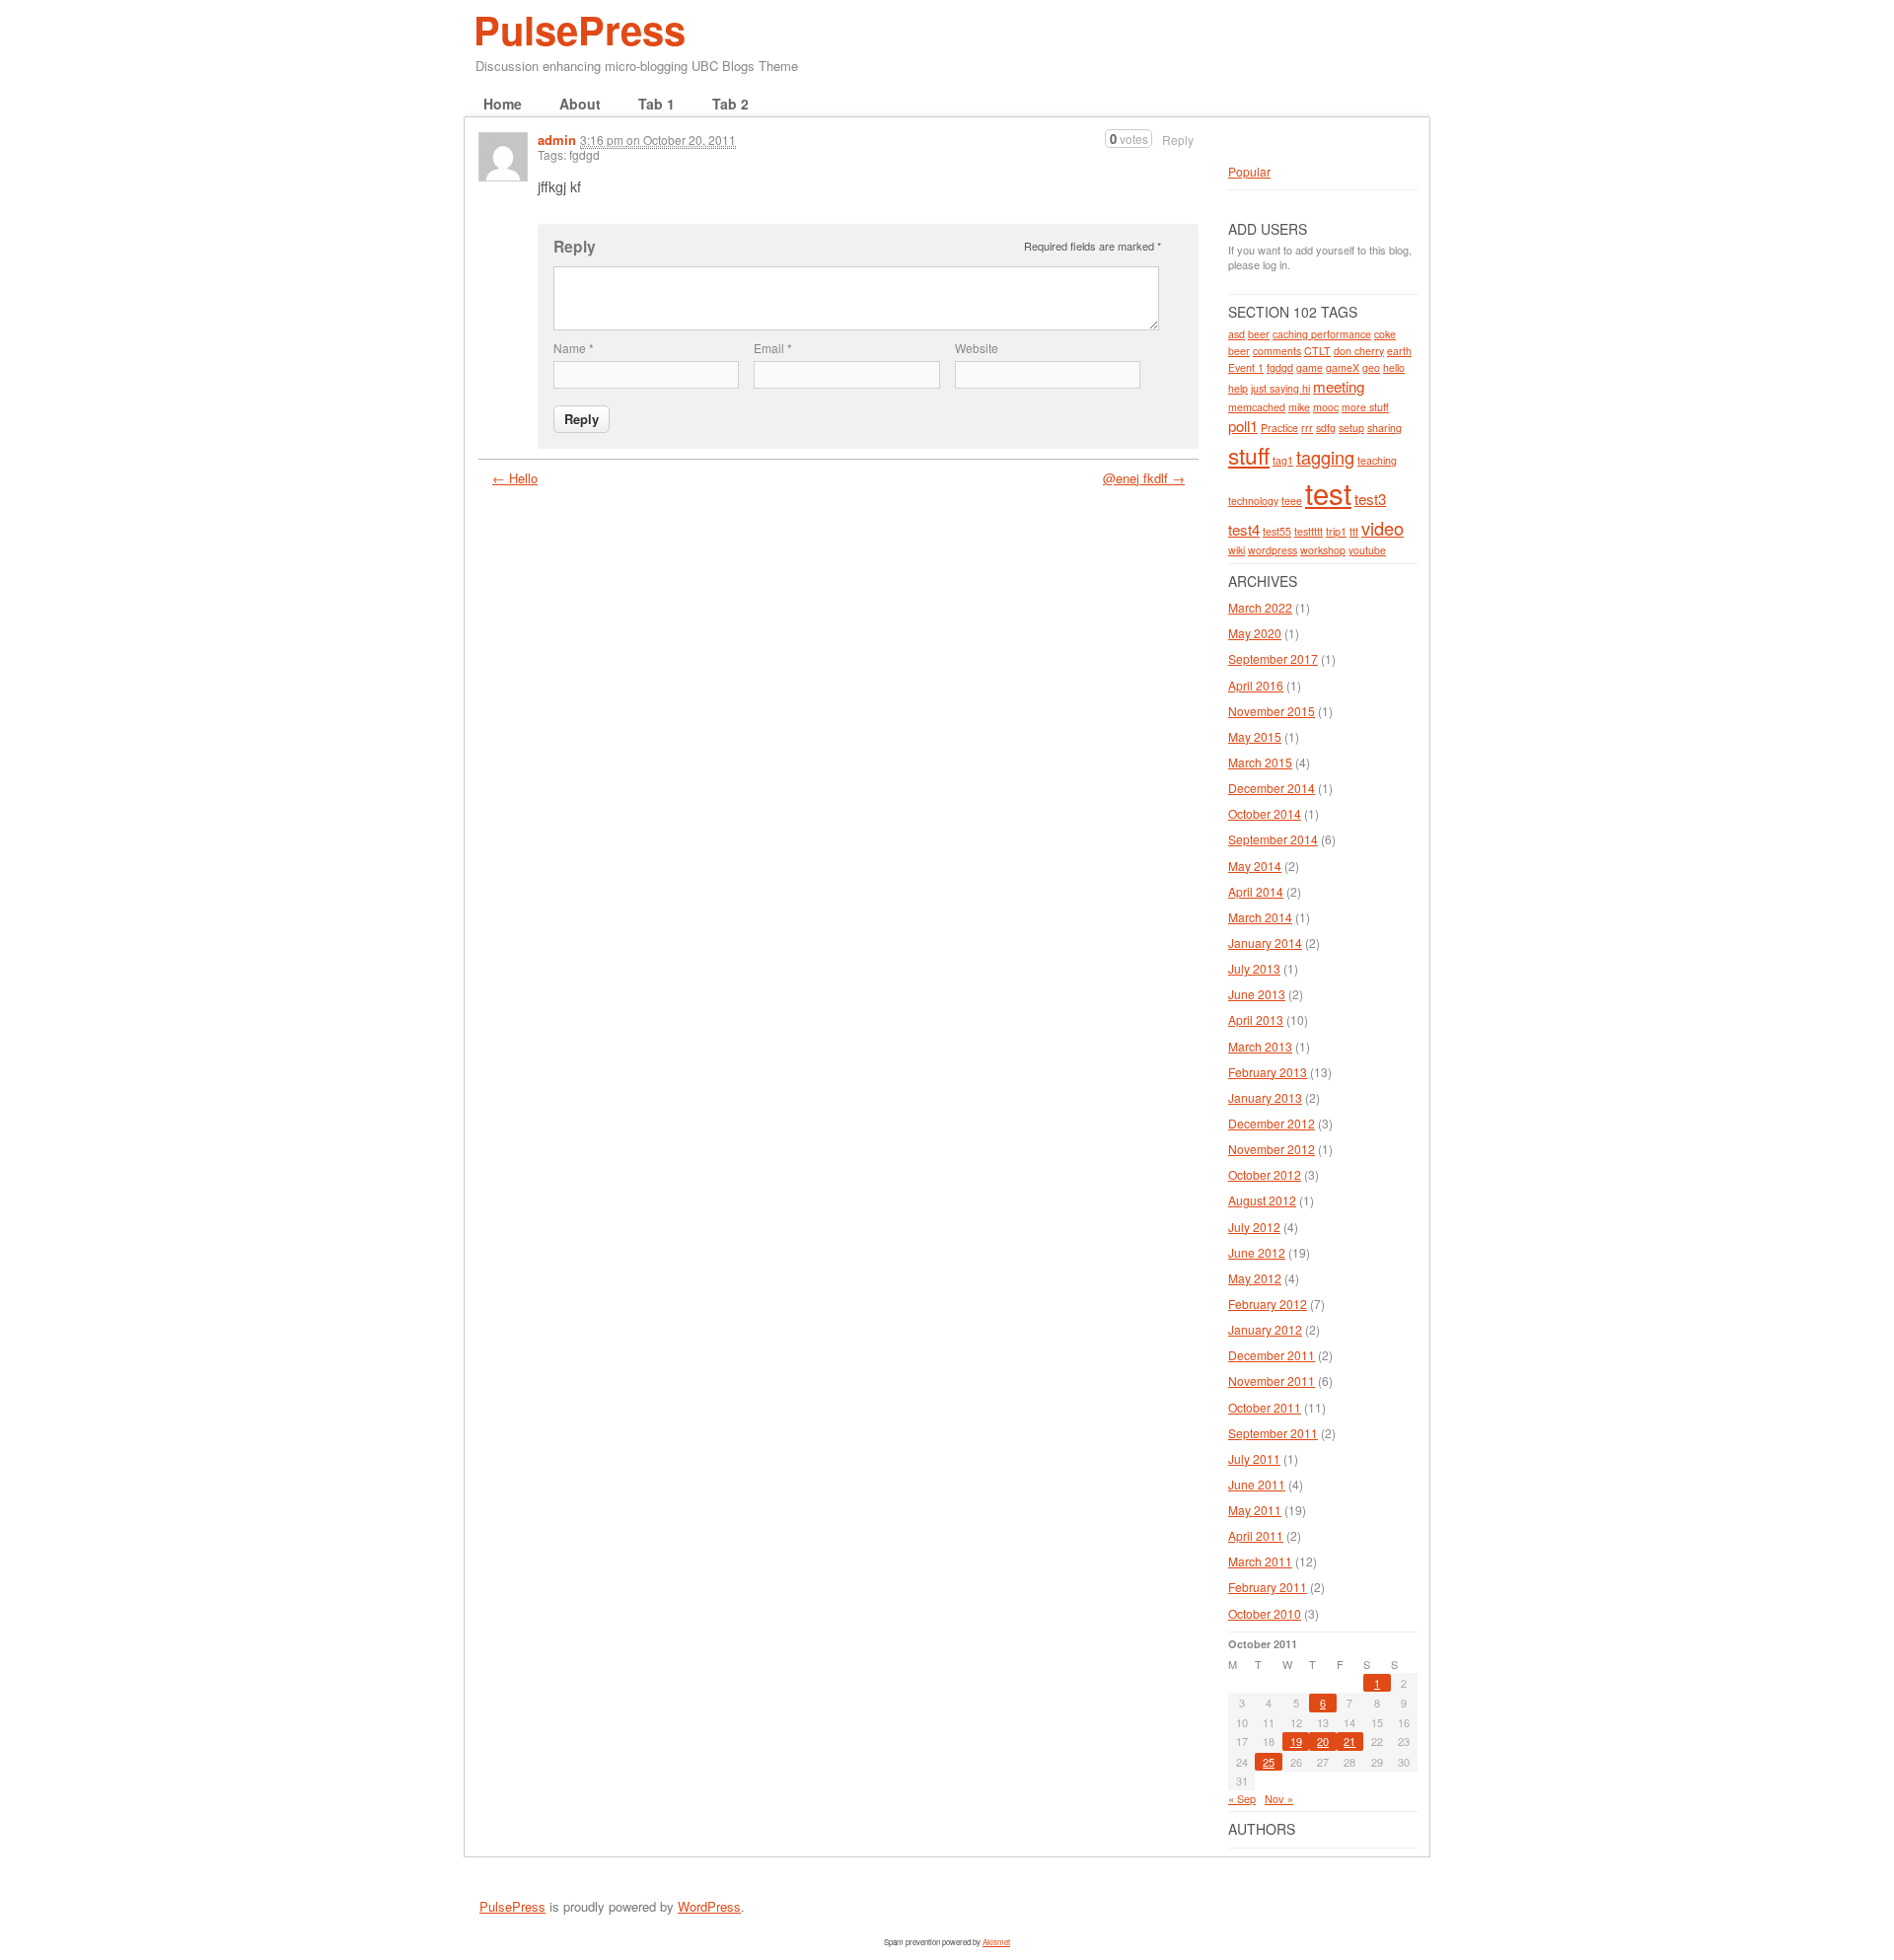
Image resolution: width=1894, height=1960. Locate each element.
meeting (1339, 386)
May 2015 (1255, 736)
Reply (1178, 140)
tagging (1325, 457)
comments (1277, 351)
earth (1399, 351)
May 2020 (1255, 633)
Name (574, 348)
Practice (1279, 428)
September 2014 (1273, 839)
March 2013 (1260, 1046)
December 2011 (1272, 1355)
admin (557, 140)
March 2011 (1260, 1561)
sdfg (1326, 428)
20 (1323, 1741)
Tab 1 (656, 104)
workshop (1323, 550)
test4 (1244, 529)
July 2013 (1254, 968)
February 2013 (1268, 1072)
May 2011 (1255, 1510)
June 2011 (1257, 1484)
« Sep (1242, 1798)
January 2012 (1265, 1329)
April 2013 (1256, 1019)
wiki (1237, 550)
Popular (1249, 171)
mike (1299, 407)
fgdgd (1280, 367)
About (580, 104)
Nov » (1279, 1798)
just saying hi (1280, 388)
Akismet (996, 1942)
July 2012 (1254, 1227)
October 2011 (1265, 1407)
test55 (1277, 531)
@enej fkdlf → (1144, 478)
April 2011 (1256, 1535)
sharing (1384, 428)
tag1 (1283, 460)
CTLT (1317, 351)
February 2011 (1268, 1587)
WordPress (709, 1906)
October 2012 (1265, 1174)
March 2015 (1260, 762)
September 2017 (1273, 658)
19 (1296, 1741)
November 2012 (1272, 1149)
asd (1237, 334)
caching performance (1322, 334)
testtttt (1309, 531)
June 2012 (1257, 1252)
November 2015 (1272, 711)
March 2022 (1260, 607)
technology (1253, 501)
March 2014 (1260, 917)
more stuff (1365, 407)
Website (977, 348)
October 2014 (1265, 813)
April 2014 (1256, 891)
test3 (1370, 499)
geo (1371, 367)
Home (503, 104)
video (1383, 528)
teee (1292, 501)
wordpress (1273, 550)
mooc (1326, 407)
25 (1269, 1762)
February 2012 (1268, 1304)
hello (1394, 367)
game (1310, 367)
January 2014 (1265, 943)
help (1238, 388)
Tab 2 (730, 104)
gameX (1343, 367)
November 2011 (1272, 1380)
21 (1349, 1741)
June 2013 (1257, 994)
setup (1351, 428)
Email (773, 348)
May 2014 (1255, 866)
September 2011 (1273, 1433)
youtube (1367, 550)
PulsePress (580, 29)
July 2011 (1254, 1458)
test (1328, 492)
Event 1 (1246, 367)
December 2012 (1272, 1123)
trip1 (1336, 531)
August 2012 (1262, 1200)
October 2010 (1265, 1613)
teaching (1377, 460)
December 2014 (1272, 788)
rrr (1307, 428)
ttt (1354, 531)
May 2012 (1255, 1278)
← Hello (515, 478)
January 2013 (1265, 1097)
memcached (1257, 407)
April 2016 (1256, 685)
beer (1259, 334)
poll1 (1243, 426)
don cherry (1359, 351)
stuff (1249, 455)
